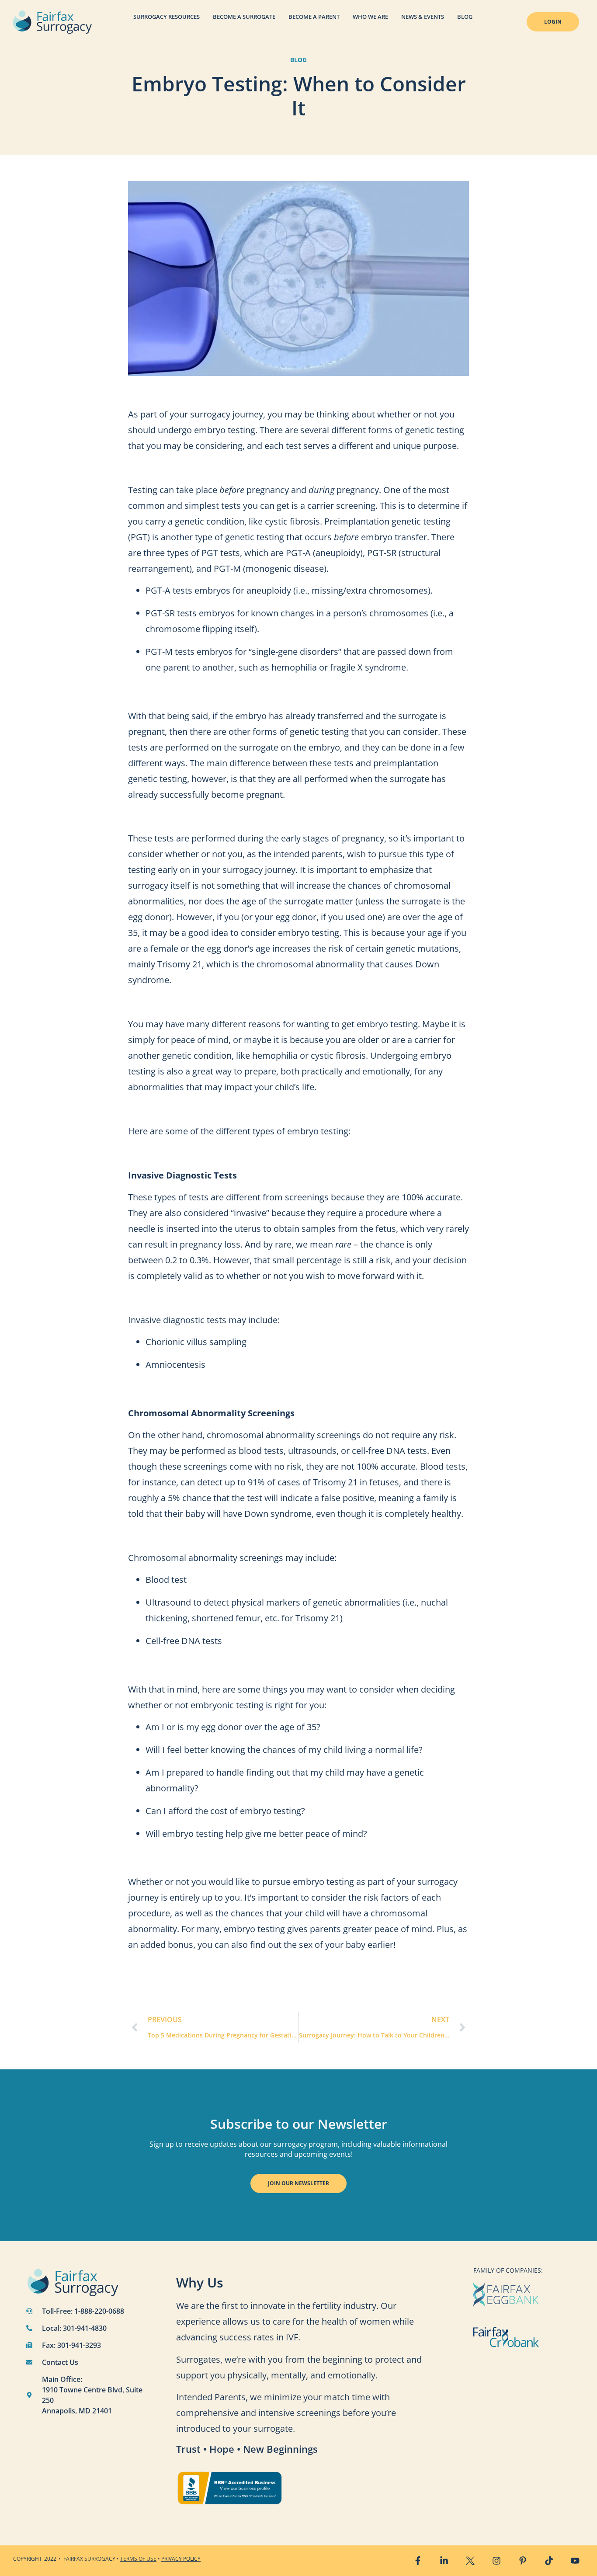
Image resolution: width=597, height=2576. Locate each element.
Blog (465, 17)
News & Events (423, 17)
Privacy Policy (181, 2559)
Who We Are (370, 17)
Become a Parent (314, 17)
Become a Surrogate (244, 17)
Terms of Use (138, 2559)
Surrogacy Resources (167, 17)
